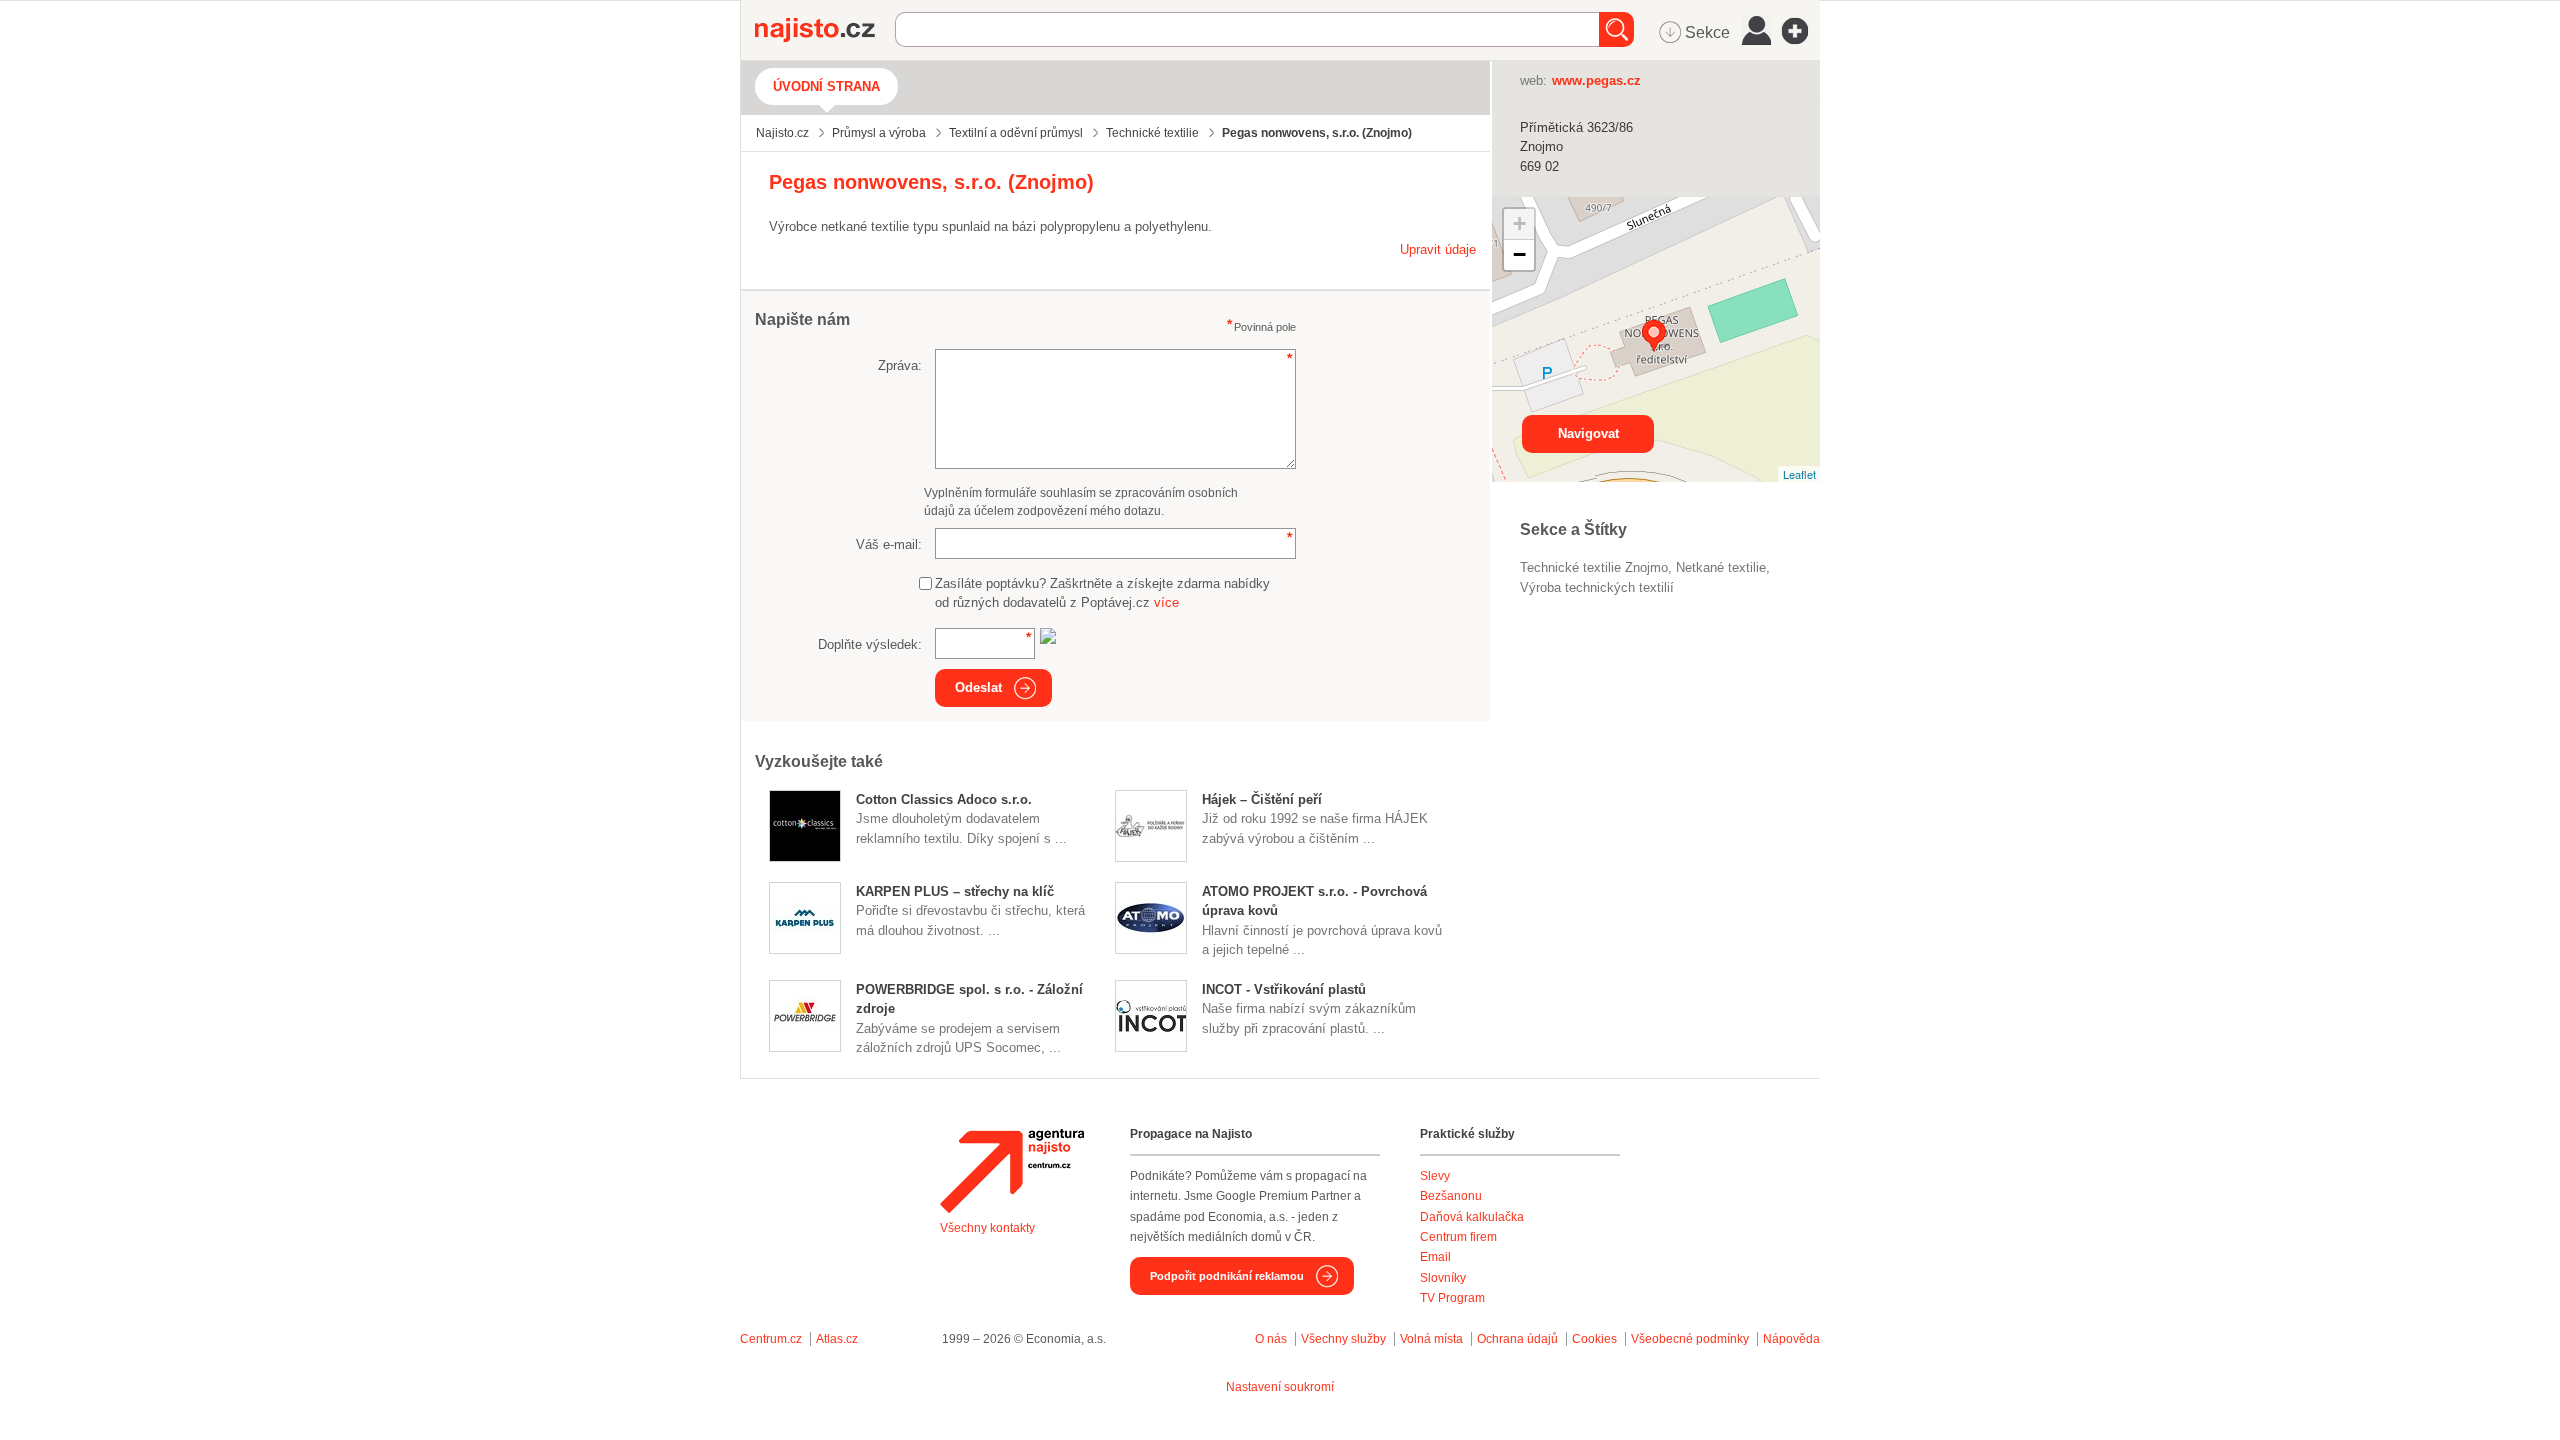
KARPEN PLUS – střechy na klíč (955, 891)
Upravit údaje (1438, 249)
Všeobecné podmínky (1690, 1339)
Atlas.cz (837, 1339)
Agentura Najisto (1012, 1171)
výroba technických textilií (1597, 587)
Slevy (1435, 1176)
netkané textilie (1721, 567)
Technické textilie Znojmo (1594, 567)
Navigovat (1588, 433)
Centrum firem (1458, 1237)
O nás (1271, 1339)
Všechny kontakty (987, 1228)
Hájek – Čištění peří (1262, 799)
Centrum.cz (771, 1339)
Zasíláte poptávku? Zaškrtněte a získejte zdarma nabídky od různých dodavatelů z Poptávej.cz (1102, 593)
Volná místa (1431, 1339)
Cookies (1594, 1339)
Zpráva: (900, 365)
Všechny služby (1345, 1339)
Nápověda (1791, 1339)
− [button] (1519, 254)
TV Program (1452, 1298)
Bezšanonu (1451, 1196)
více (1166, 602)
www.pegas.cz (1596, 80)
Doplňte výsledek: (870, 644)
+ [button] (1519, 223)
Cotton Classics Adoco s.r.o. (944, 799)
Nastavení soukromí (1280, 1387)
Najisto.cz (825, 30)
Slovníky (1443, 1278)
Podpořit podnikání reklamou (1227, 1276)
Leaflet (1799, 474)
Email (1435, 1257)
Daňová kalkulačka (1472, 1217)
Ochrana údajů (1517, 1339)
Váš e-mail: (889, 544)
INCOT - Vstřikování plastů (1284, 989)
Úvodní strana (826, 86)
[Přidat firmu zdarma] (1801, 31)
